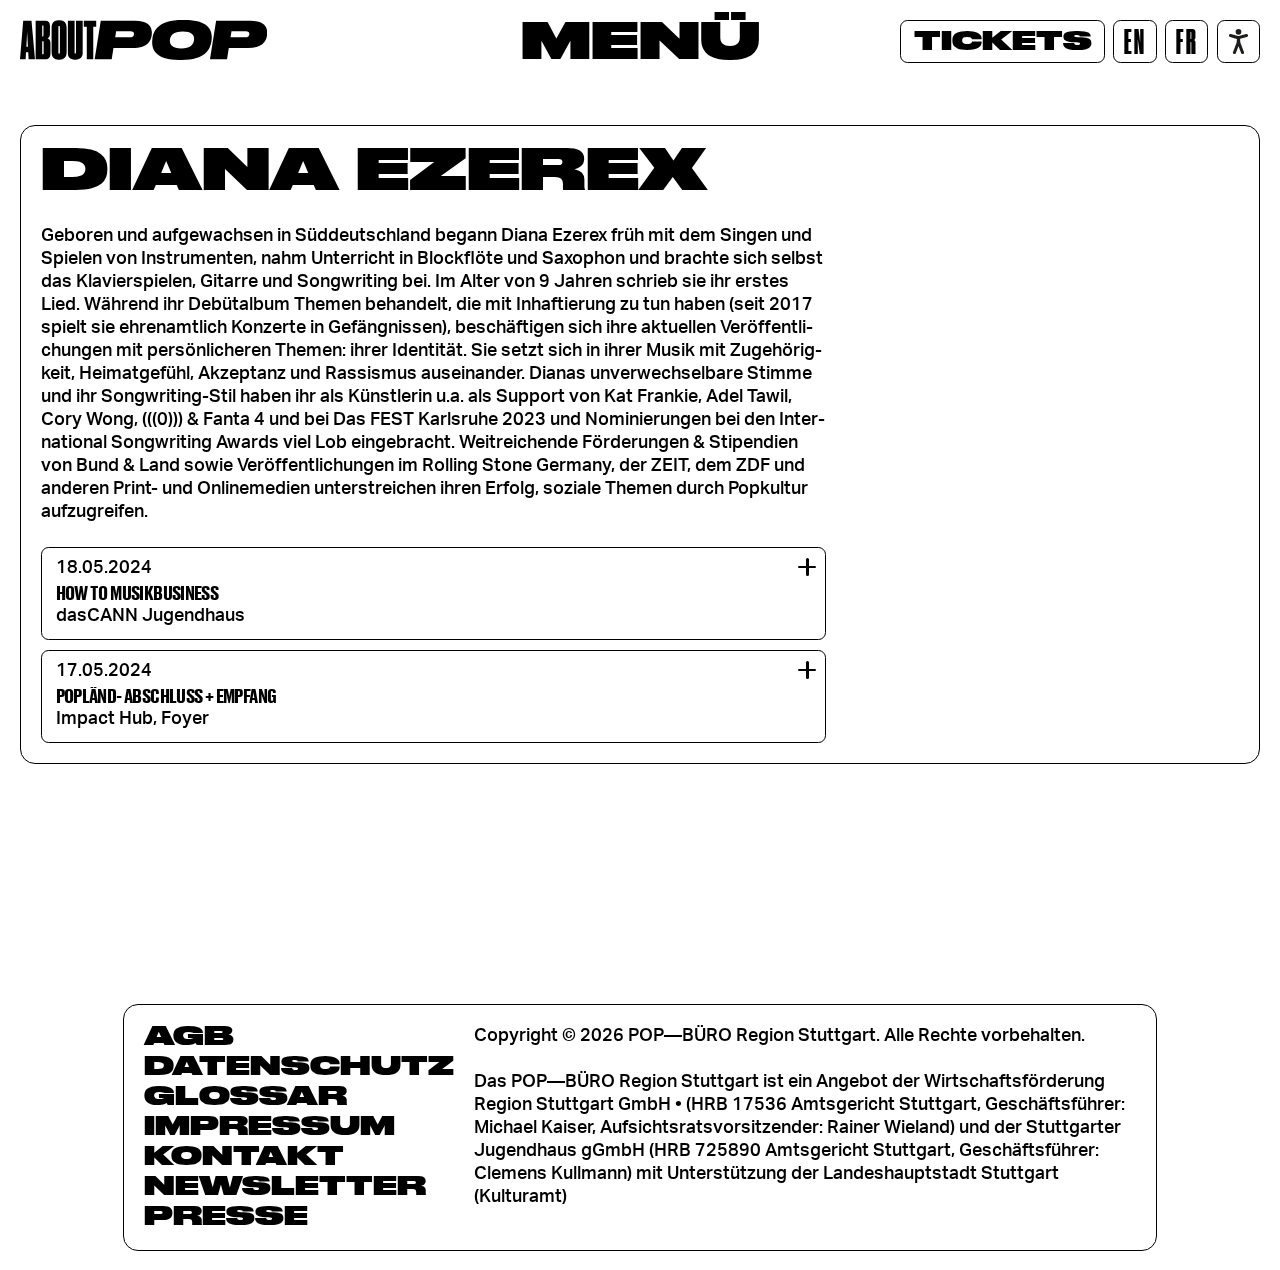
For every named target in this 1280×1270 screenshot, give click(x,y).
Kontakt (244, 1155)
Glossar (245, 1095)
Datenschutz (299, 1065)
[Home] (143, 40)
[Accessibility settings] (1238, 41)
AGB (189, 1035)
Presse (226, 1215)
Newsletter (285, 1185)
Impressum (269, 1125)
